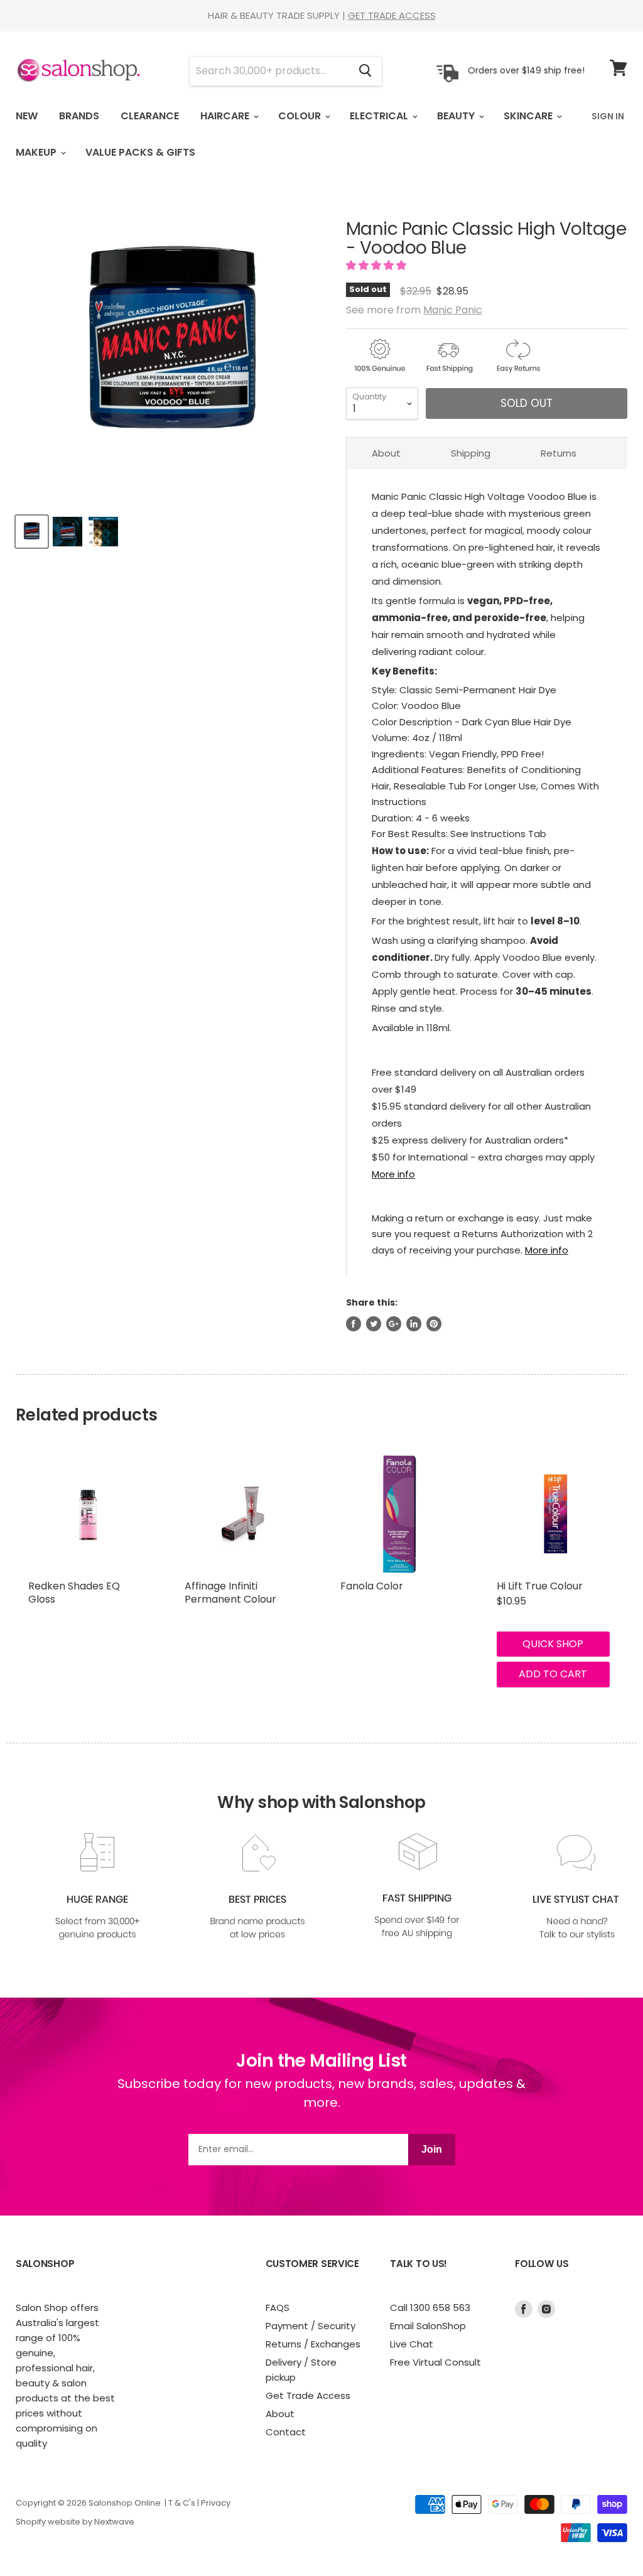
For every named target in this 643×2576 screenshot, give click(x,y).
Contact (286, 2432)
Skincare (529, 116)
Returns (559, 453)
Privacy (216, 2503)
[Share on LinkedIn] (414, 1324)
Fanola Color (372, 1586)
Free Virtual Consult (435, 2362)
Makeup (37, 152)
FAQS (278, 2308)
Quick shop (553, 1644)
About (386, 453)
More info (393, 1174)
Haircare (226, 116)
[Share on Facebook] (354, 1324)
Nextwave (114, 2522)
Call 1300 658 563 (430, 2308)
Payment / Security (311, 2326)
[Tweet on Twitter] (374, 1324)
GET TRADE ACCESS (392, 15)
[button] (377, 265)
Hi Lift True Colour (540, 1586)
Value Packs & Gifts (140, 152)
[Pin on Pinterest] (434, 1324)
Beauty (457, 116)
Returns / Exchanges (313, 2344)
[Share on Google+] (394, 1324)
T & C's (182, 2503)
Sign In (608, 116)
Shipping (471, 453)
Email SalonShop (428, 2326)
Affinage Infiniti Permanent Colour (230, 1593)
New (27, 116)
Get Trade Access (308, 2395)
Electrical (380, 116)
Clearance (150, 116)
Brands (79, 116)
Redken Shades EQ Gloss (74, 1593)
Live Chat (412, 2344)
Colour (301, 116)
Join (432, 2149)
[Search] (365, 71)
